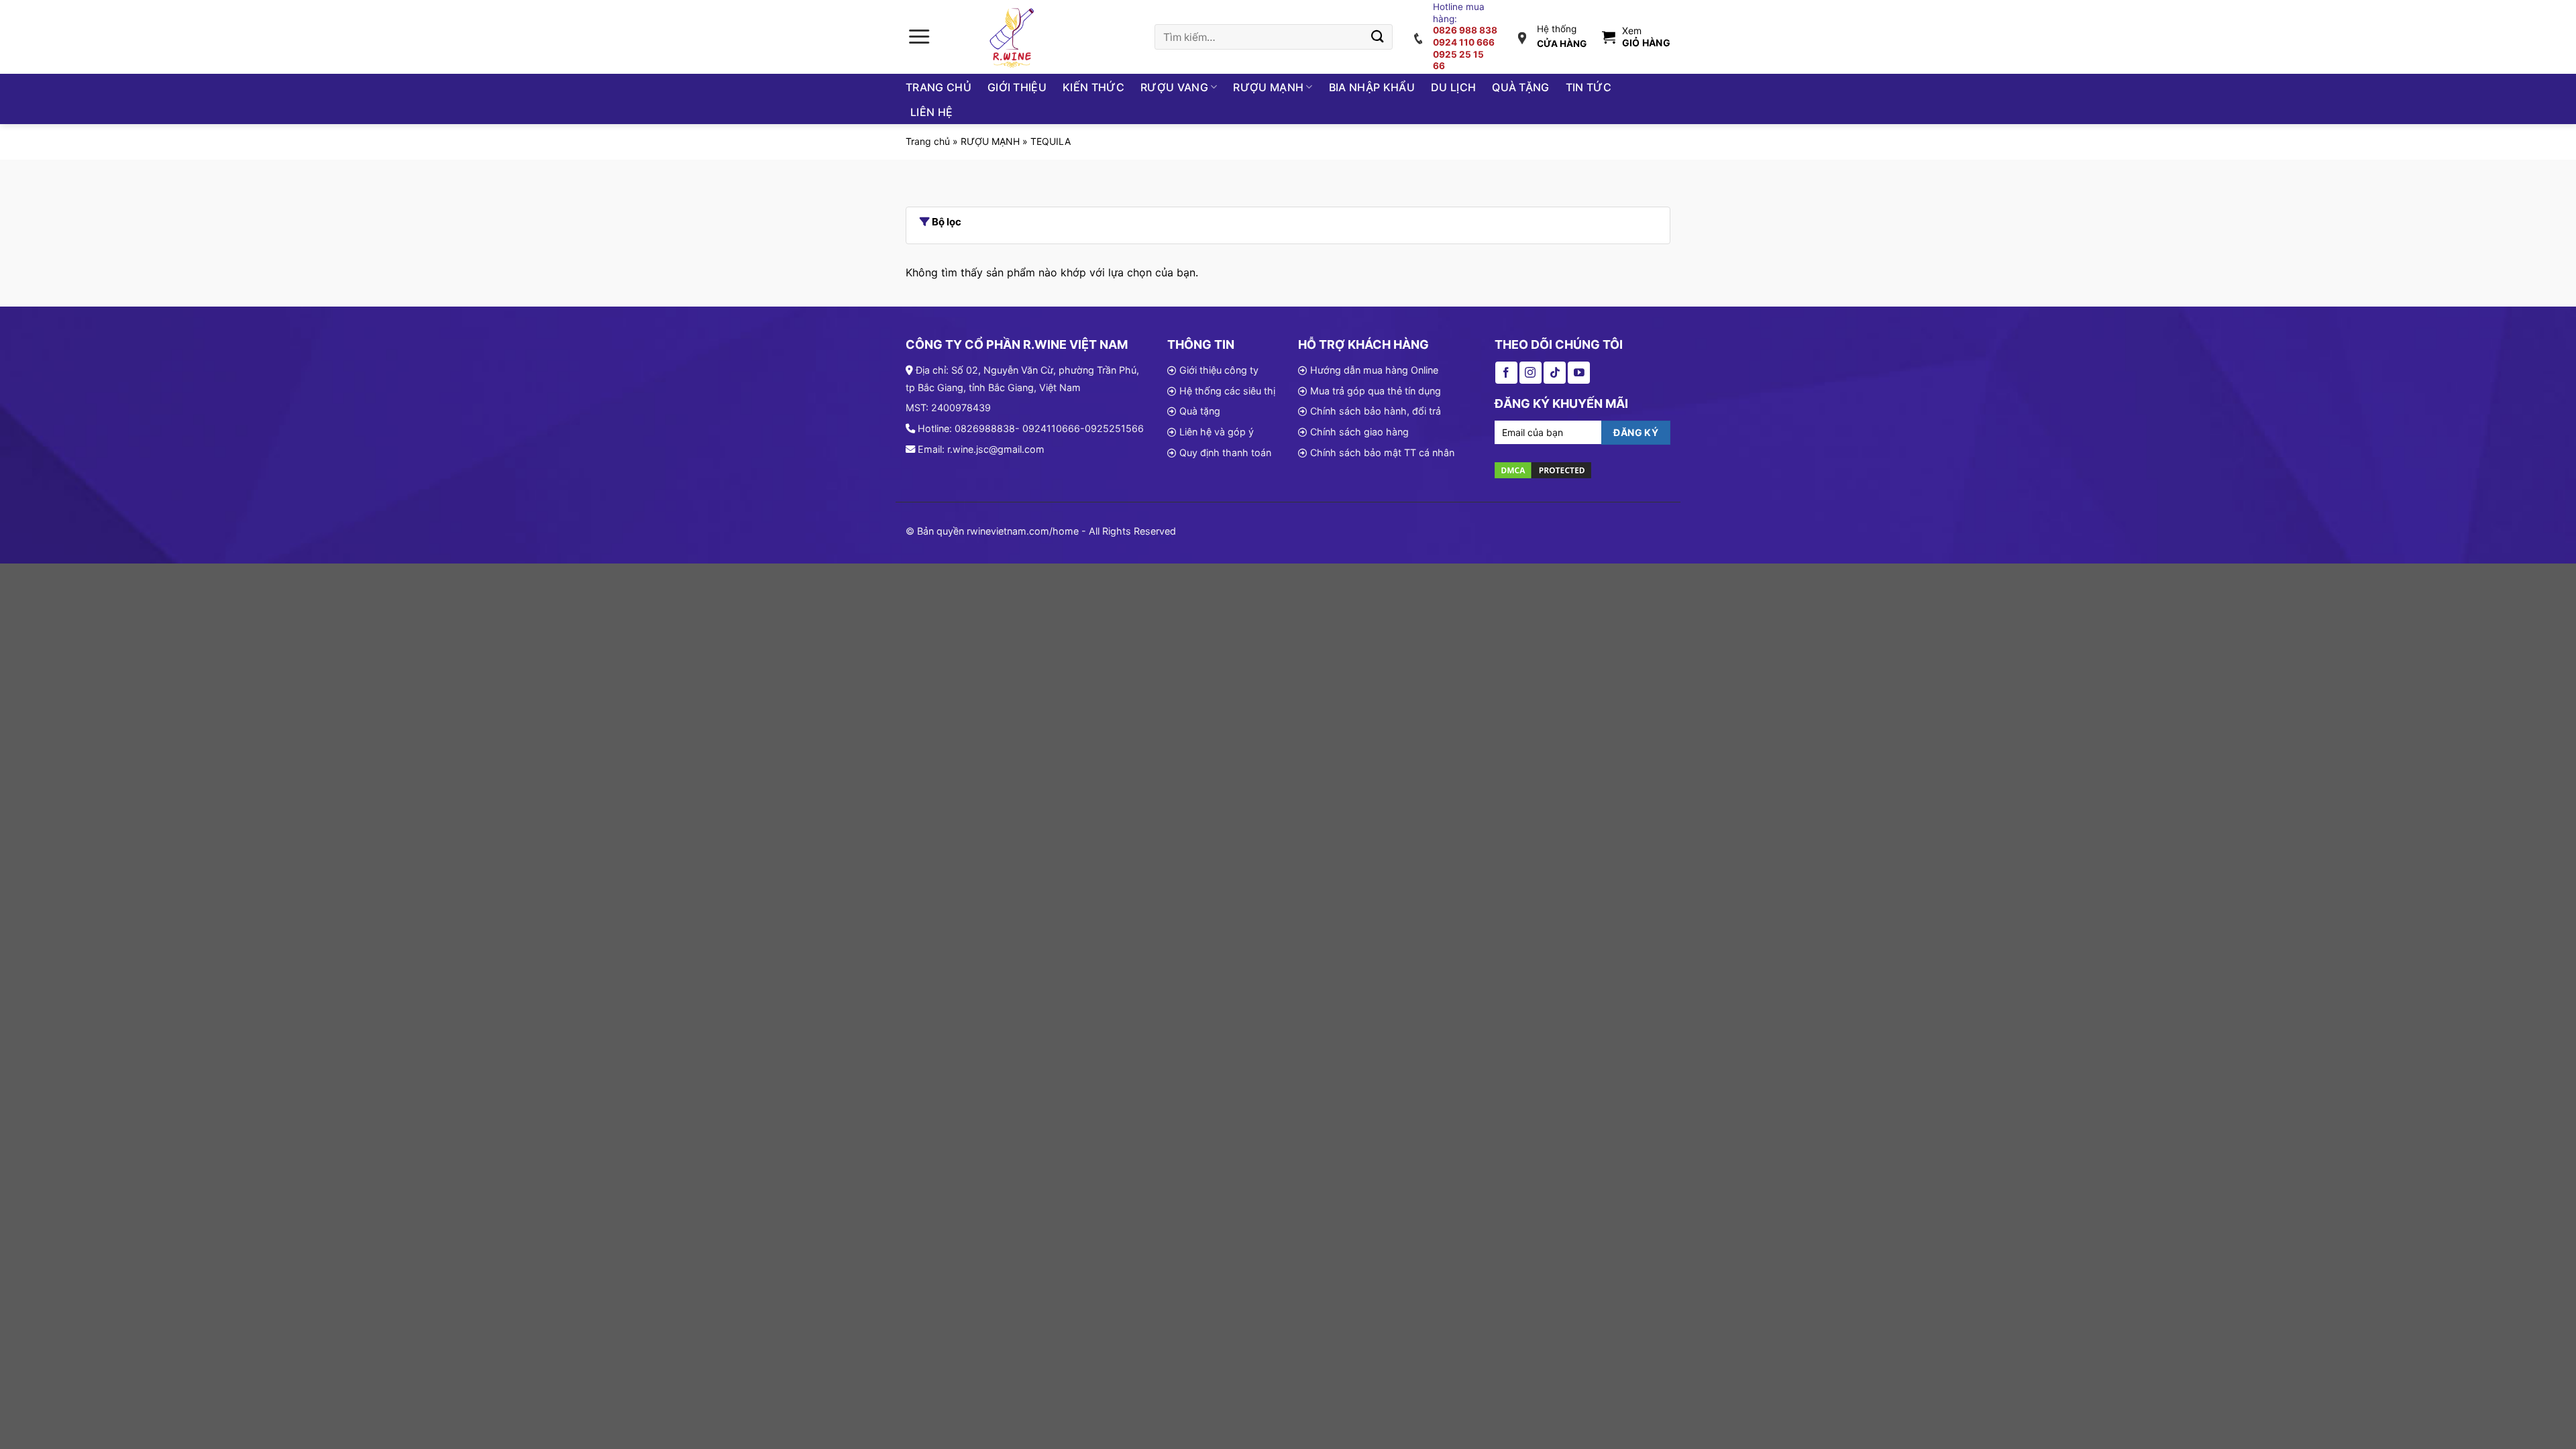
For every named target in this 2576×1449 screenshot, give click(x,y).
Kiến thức (1093, 87)
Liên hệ (931, 112)
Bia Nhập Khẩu (1372, 87)
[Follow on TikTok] (1555, 373)
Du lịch (1453, 87)
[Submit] (1378, 37)
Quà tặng (1521, 87)
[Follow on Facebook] (1506, 373)
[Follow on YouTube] (1579, 373)
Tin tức (1589, 87)
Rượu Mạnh (1268, 87)
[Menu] (919, 37)
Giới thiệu (1017, 87)
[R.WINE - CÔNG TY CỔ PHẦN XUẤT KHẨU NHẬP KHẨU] (1014, 37)
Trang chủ (938, 87)
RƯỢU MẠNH (990, 141)
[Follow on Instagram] (1531, 373)
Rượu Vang (1174, 87)
